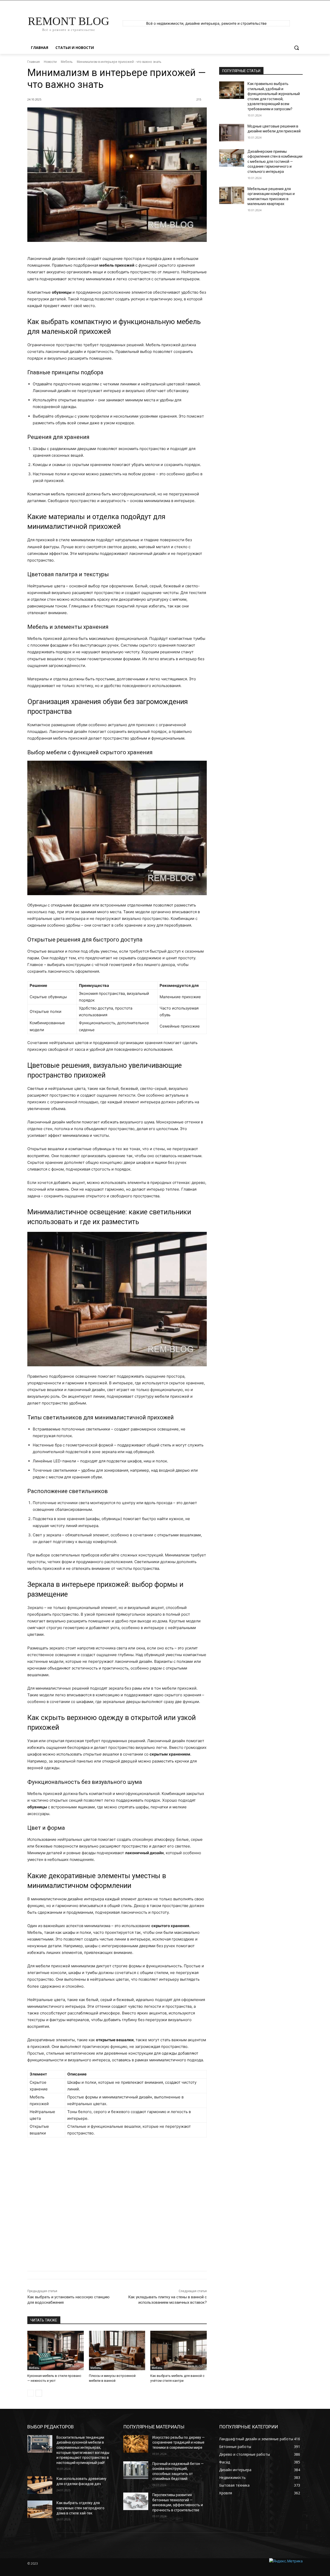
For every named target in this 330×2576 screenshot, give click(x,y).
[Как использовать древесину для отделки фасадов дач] (40, 2485)
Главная (34, 62)
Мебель (67, 62)
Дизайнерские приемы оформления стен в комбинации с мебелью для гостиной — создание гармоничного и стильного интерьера (275, 162)
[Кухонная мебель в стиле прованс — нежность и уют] (56, 2350)
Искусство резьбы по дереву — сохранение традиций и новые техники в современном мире (179, 2442)
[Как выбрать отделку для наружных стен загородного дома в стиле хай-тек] (40, 2509)
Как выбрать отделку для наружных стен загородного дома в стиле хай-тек (80, 2508)
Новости (50, 62)
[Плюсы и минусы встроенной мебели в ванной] (117, 2350)
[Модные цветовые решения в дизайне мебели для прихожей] (232, 133)
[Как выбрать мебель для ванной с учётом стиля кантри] (179, 2350)
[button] (296, 48)
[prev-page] (31, 2393)
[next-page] (39, 2393)
